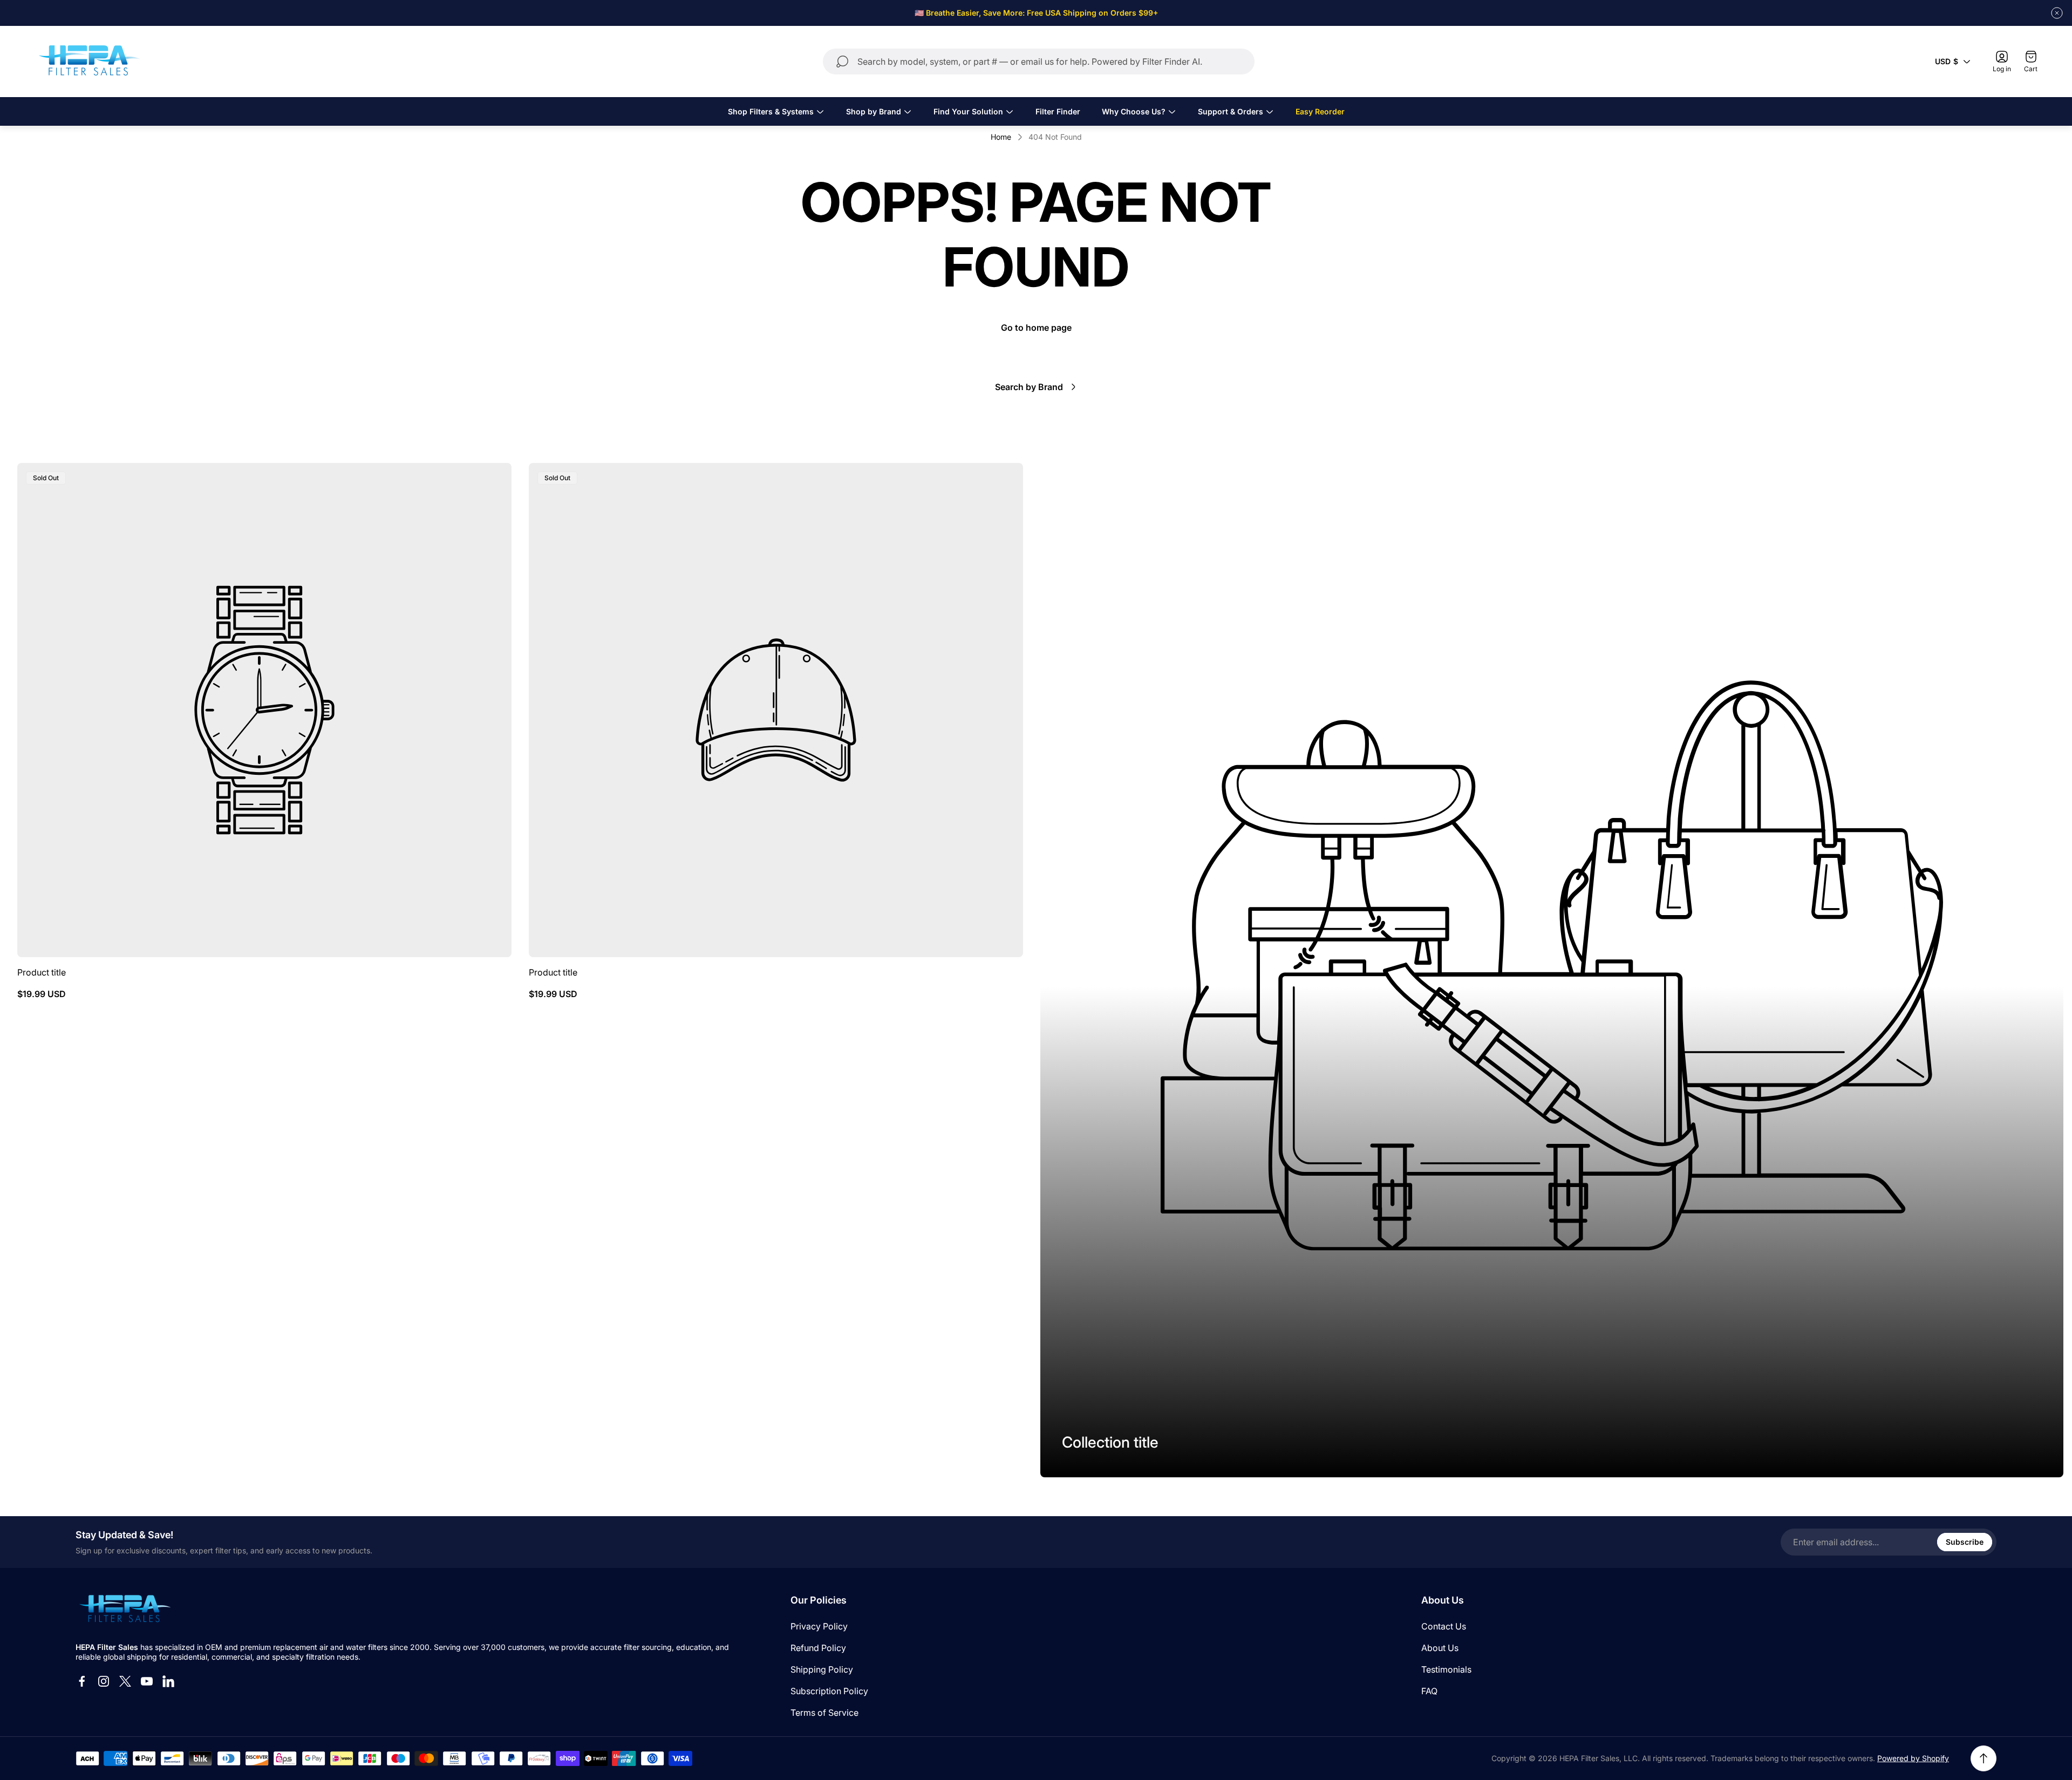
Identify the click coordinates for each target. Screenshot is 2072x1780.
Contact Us (1444, 1626)
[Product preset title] (264, 710)
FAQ (1429, 1691)
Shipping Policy (822, 1669)
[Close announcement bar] (2057, 13)
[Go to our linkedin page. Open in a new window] (168, 1681)
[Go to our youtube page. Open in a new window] (147, 1681)
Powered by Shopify (1913, 1758)
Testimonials (1446, 1669)
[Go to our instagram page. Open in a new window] (104, 1681)
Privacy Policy (819, 1626)
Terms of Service (824, 1713)
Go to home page (1036, 328)
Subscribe (1965, 1542)
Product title (42, 972)
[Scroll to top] (1984, 1758)
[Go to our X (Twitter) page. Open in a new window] (125, 1681)
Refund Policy (818, 1648)
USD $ (1947, 61)
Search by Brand (1029, 387)
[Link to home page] (124, 1609)
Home (1001, 137)
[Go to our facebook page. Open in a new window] (82, 1681)
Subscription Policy (829, 1691)
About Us (1440, 1648)
